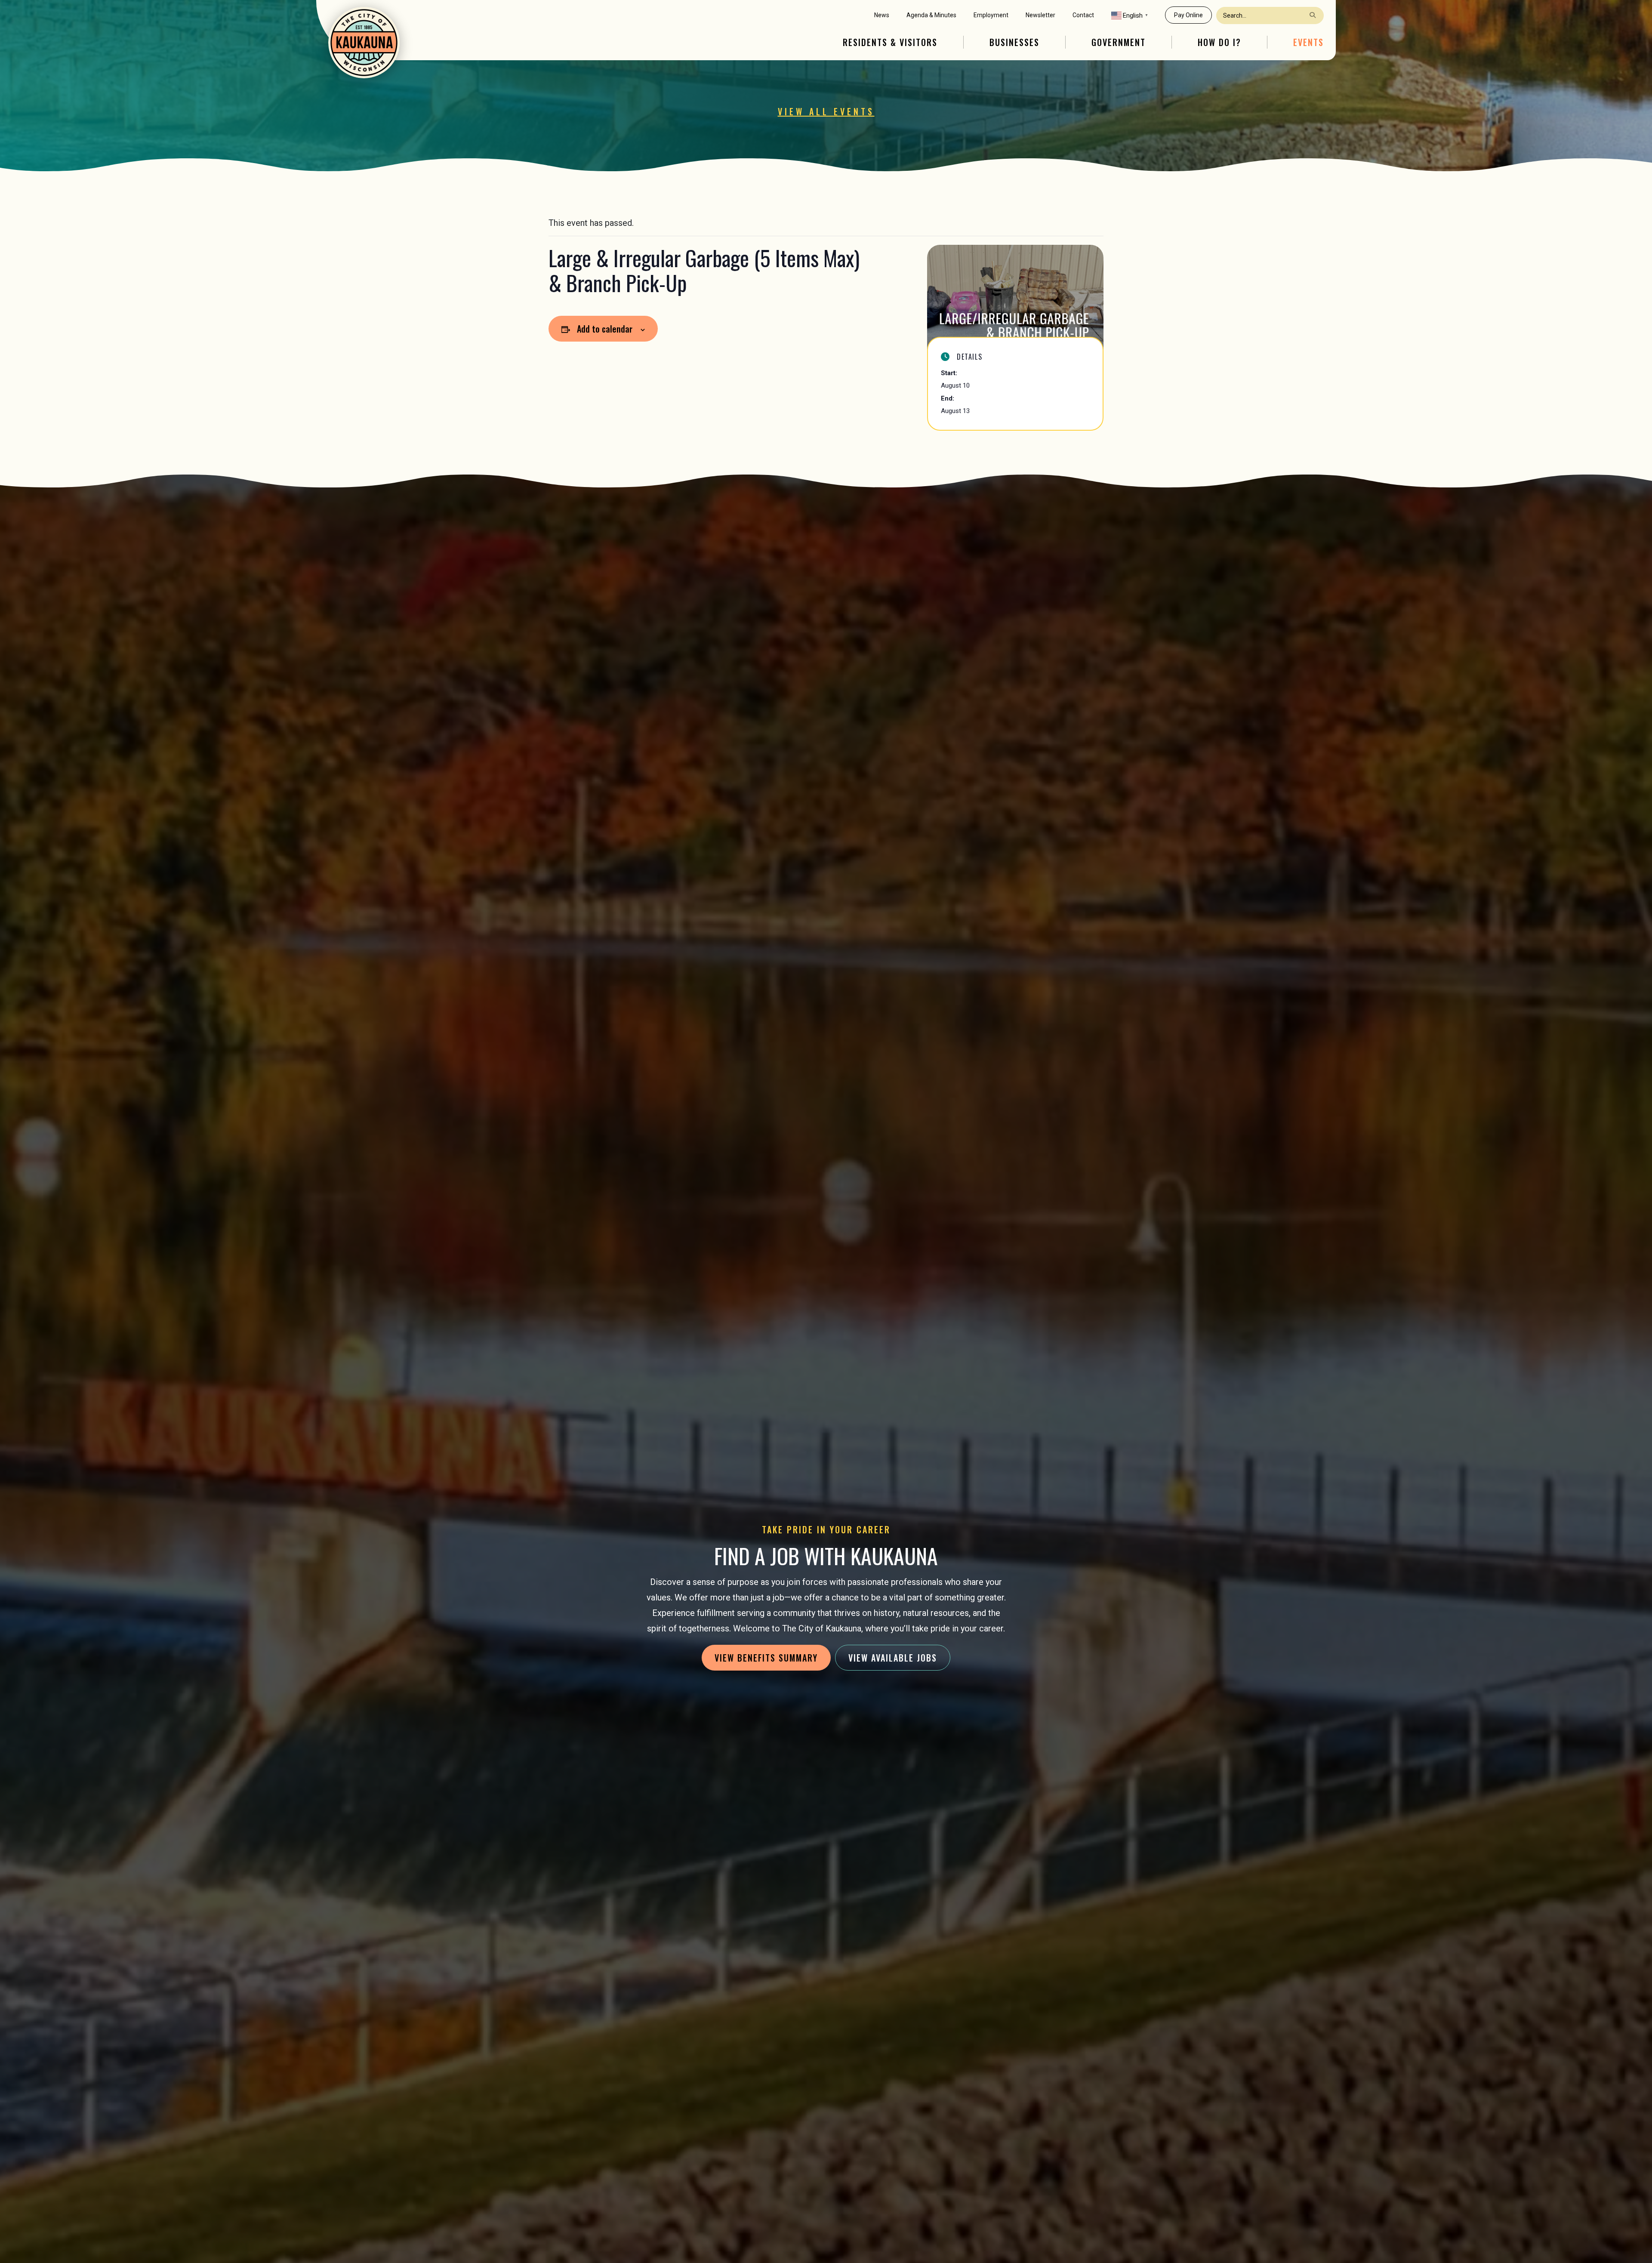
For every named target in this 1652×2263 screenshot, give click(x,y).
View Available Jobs (893, 1658)
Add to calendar (605, 329)
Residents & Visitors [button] (890, 42)
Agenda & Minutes (931, 15)
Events (1308, 42)
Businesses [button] (1014, 42)
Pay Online (1188, 15)
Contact (1083, 15)
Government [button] (1119, 42)
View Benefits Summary (766, 1658)
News (882, 15)
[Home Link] (364, 43)
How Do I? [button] (1219, 42)
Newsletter (1040, 15)
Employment (991, 15)
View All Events (826, 111)
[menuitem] (882, 15)
